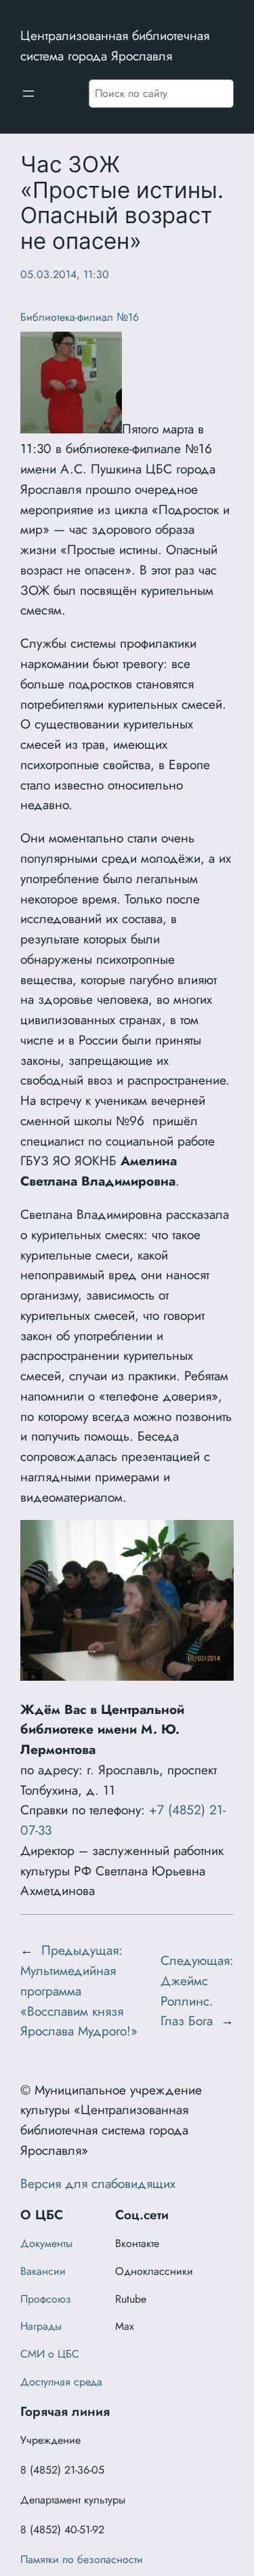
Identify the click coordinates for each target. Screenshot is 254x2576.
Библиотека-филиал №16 (80, 317)
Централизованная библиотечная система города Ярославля (115, 45)
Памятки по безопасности (82, 2559)
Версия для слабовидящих (98, 2183)
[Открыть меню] (28, 94)
